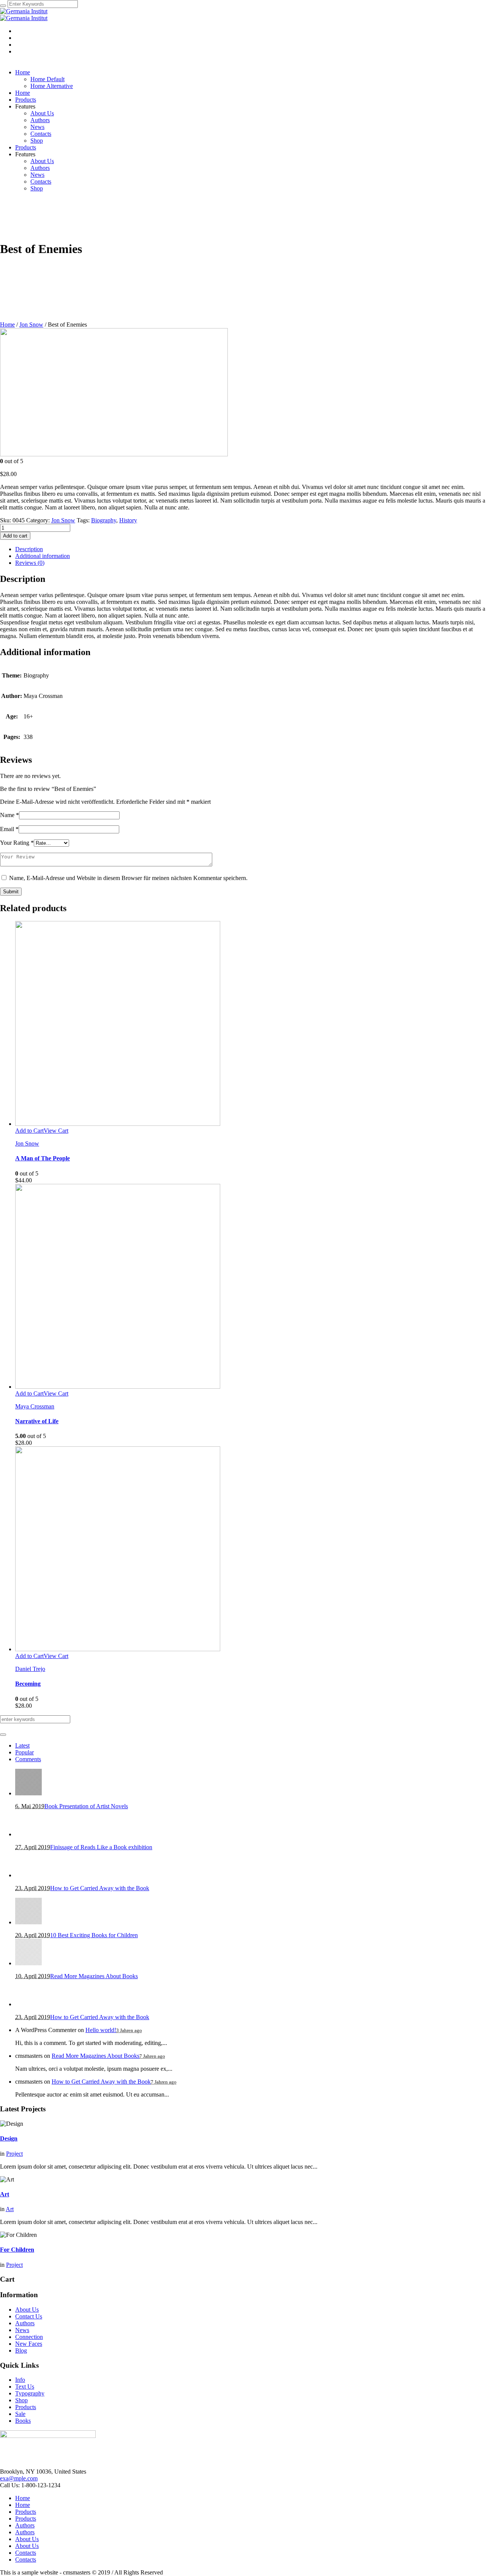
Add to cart (15, 536)
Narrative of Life (37, 1421)
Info (20, 2380)
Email (9, 829)
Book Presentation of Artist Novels (86, 1806)
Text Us (25, 2387)
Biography (104, 520)
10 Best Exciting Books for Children (94, 1935)
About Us (27, 2310)
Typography (30, 2393)
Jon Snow (31, 325)
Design (9, 2138)
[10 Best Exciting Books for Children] (28, 1922)
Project (14, 2154)
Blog (21, 2350)
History (128, 520)
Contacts (26, 2553)
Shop (21, 2400)
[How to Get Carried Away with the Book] (28, 1875)
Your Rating (17, 843)
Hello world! (101, 2030)
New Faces (29, 2344)
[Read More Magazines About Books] (28, 1963)
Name (9, 815)
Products (26, 2407)
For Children (17, 2250)
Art (5, 2194)
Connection (29, 2337)
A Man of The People (43, 1158)
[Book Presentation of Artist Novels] (28, 1793)
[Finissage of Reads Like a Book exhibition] (28, 1834)
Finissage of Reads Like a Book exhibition (101, 1847)
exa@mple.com (19, 2478)
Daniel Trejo (30, 1669)
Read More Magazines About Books (94, 1976)
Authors (25, 2323)
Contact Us (29, 2316)
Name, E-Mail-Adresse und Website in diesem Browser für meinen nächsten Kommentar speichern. (128, 878)
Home (7, 325)
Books (23, 2421)
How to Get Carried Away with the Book (100, 1888)
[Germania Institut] (24, 15)
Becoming (28, 1684)
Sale (20, 2414)
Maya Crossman (35, 1406)
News (22, 2330)
